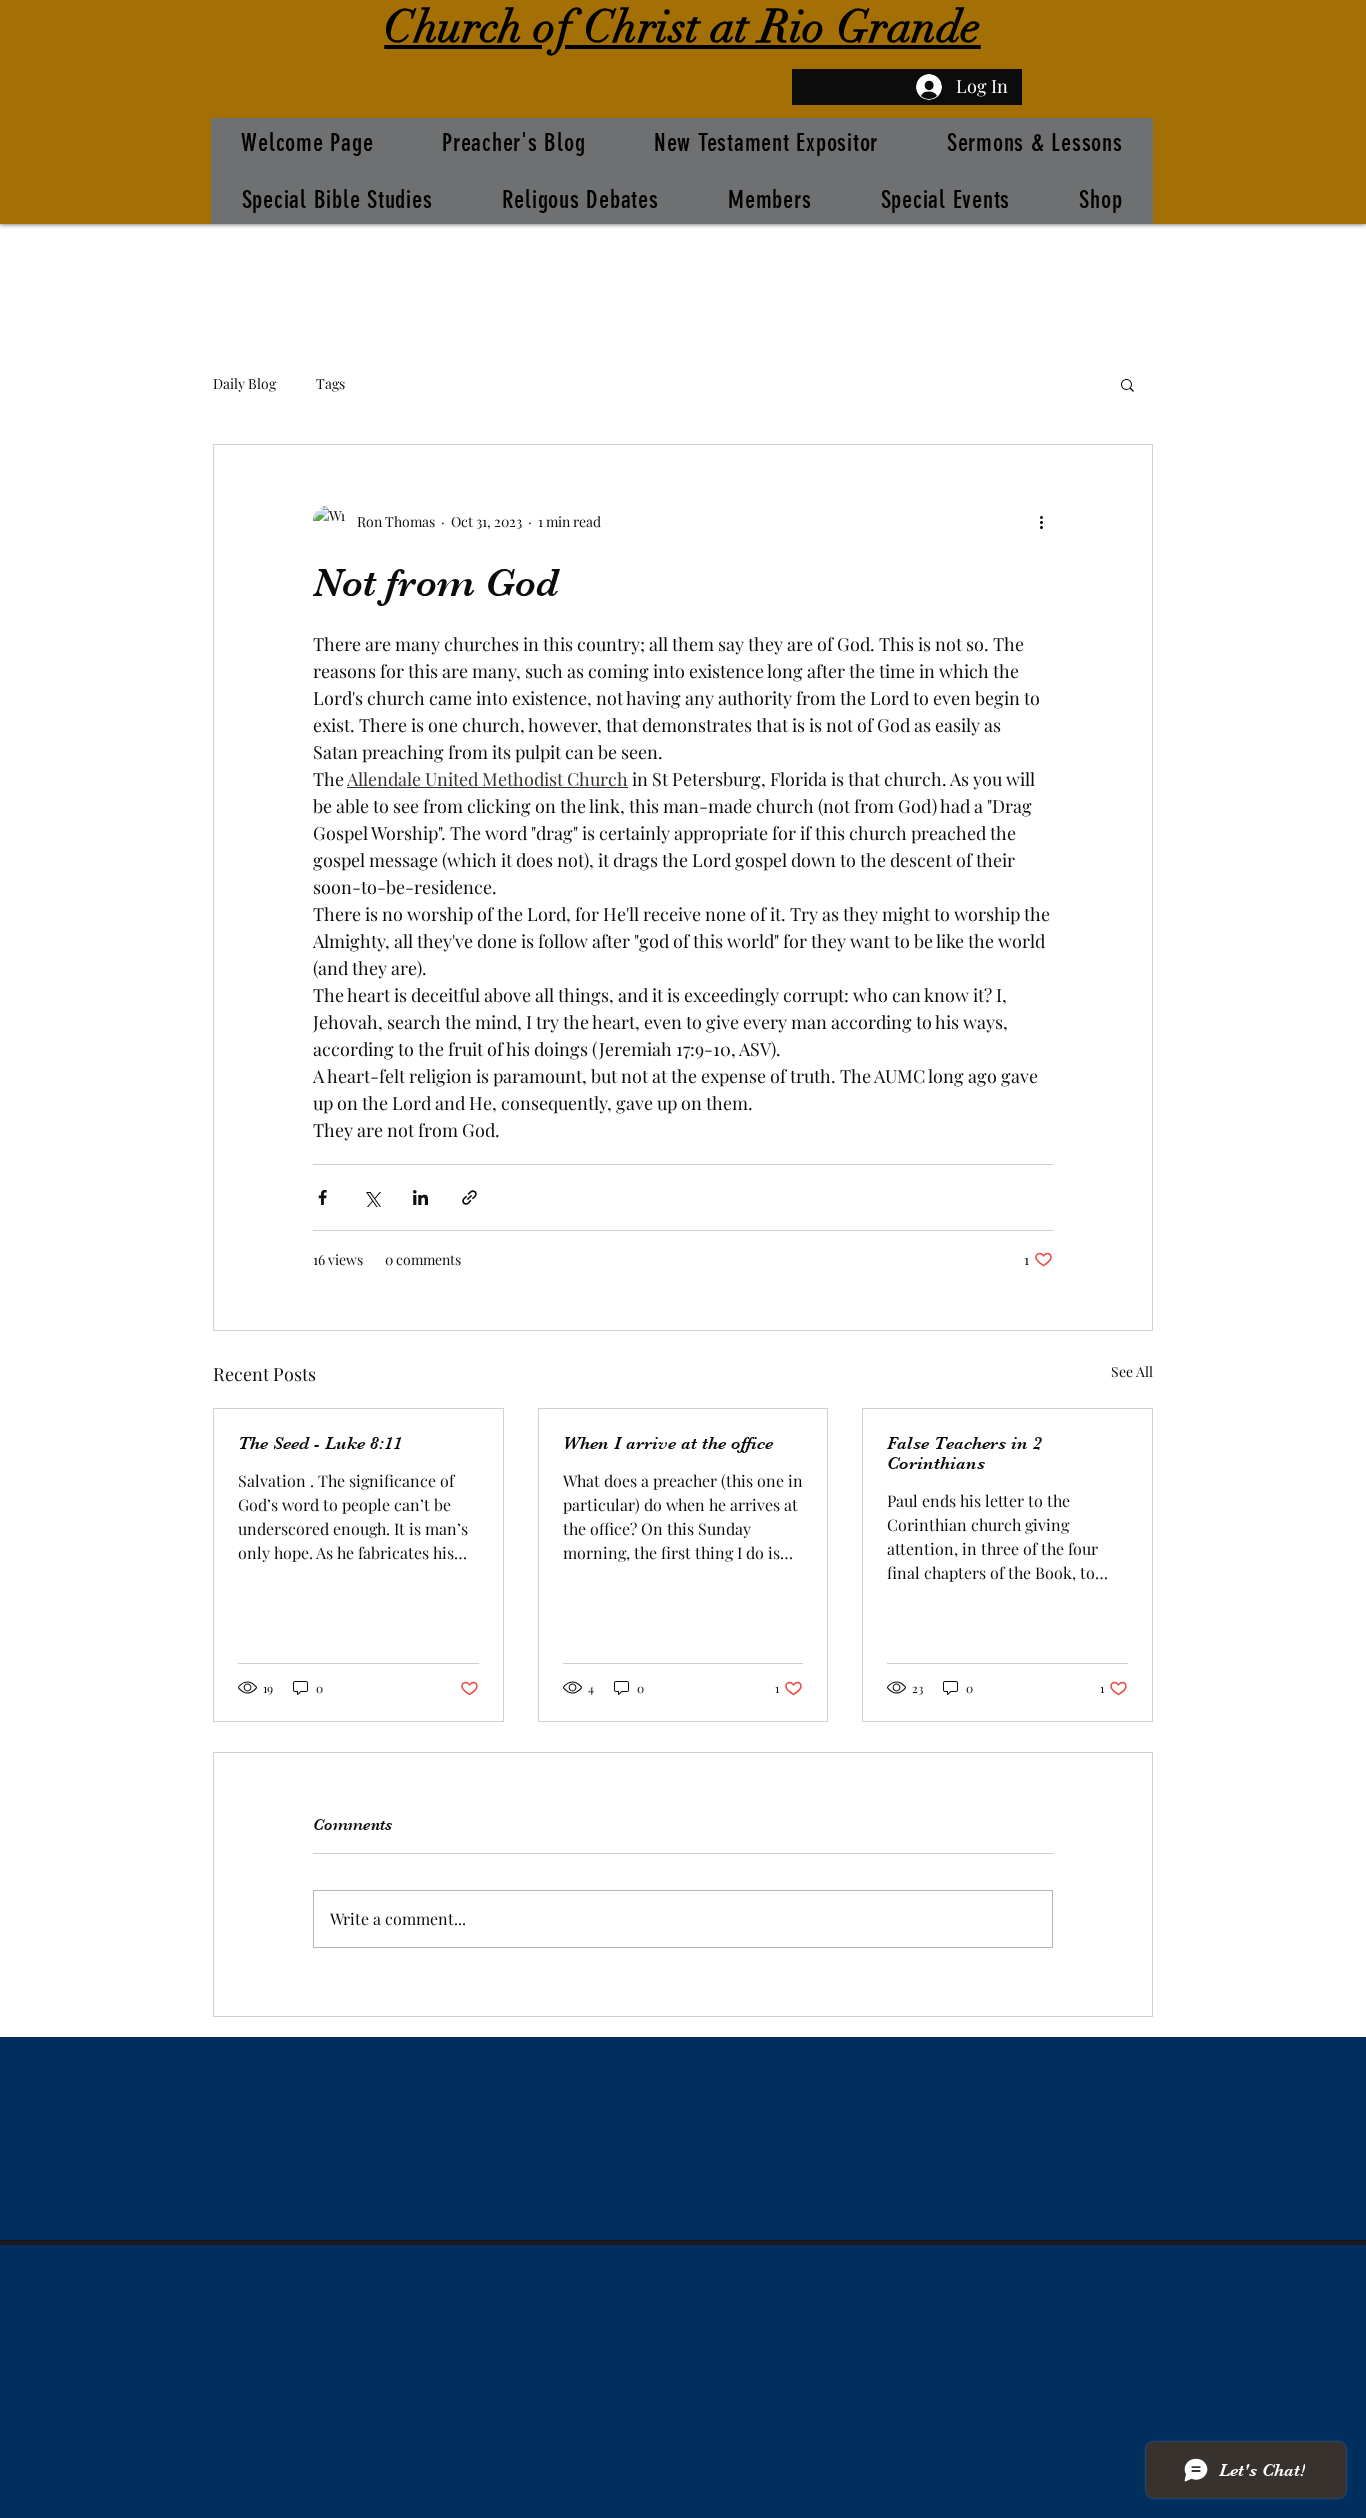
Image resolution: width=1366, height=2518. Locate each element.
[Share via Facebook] (322, 1197)
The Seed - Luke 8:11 (320, 1443)
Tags (330, 383)
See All (1132, 1371)
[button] (1127, 384)
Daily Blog (244, 383)
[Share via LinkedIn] (420, 1197)
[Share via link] (469, 1197)
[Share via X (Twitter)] (371, 1197)
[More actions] (1041, 521)
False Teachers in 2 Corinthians (964, 1453)
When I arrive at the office (668, 1443)
